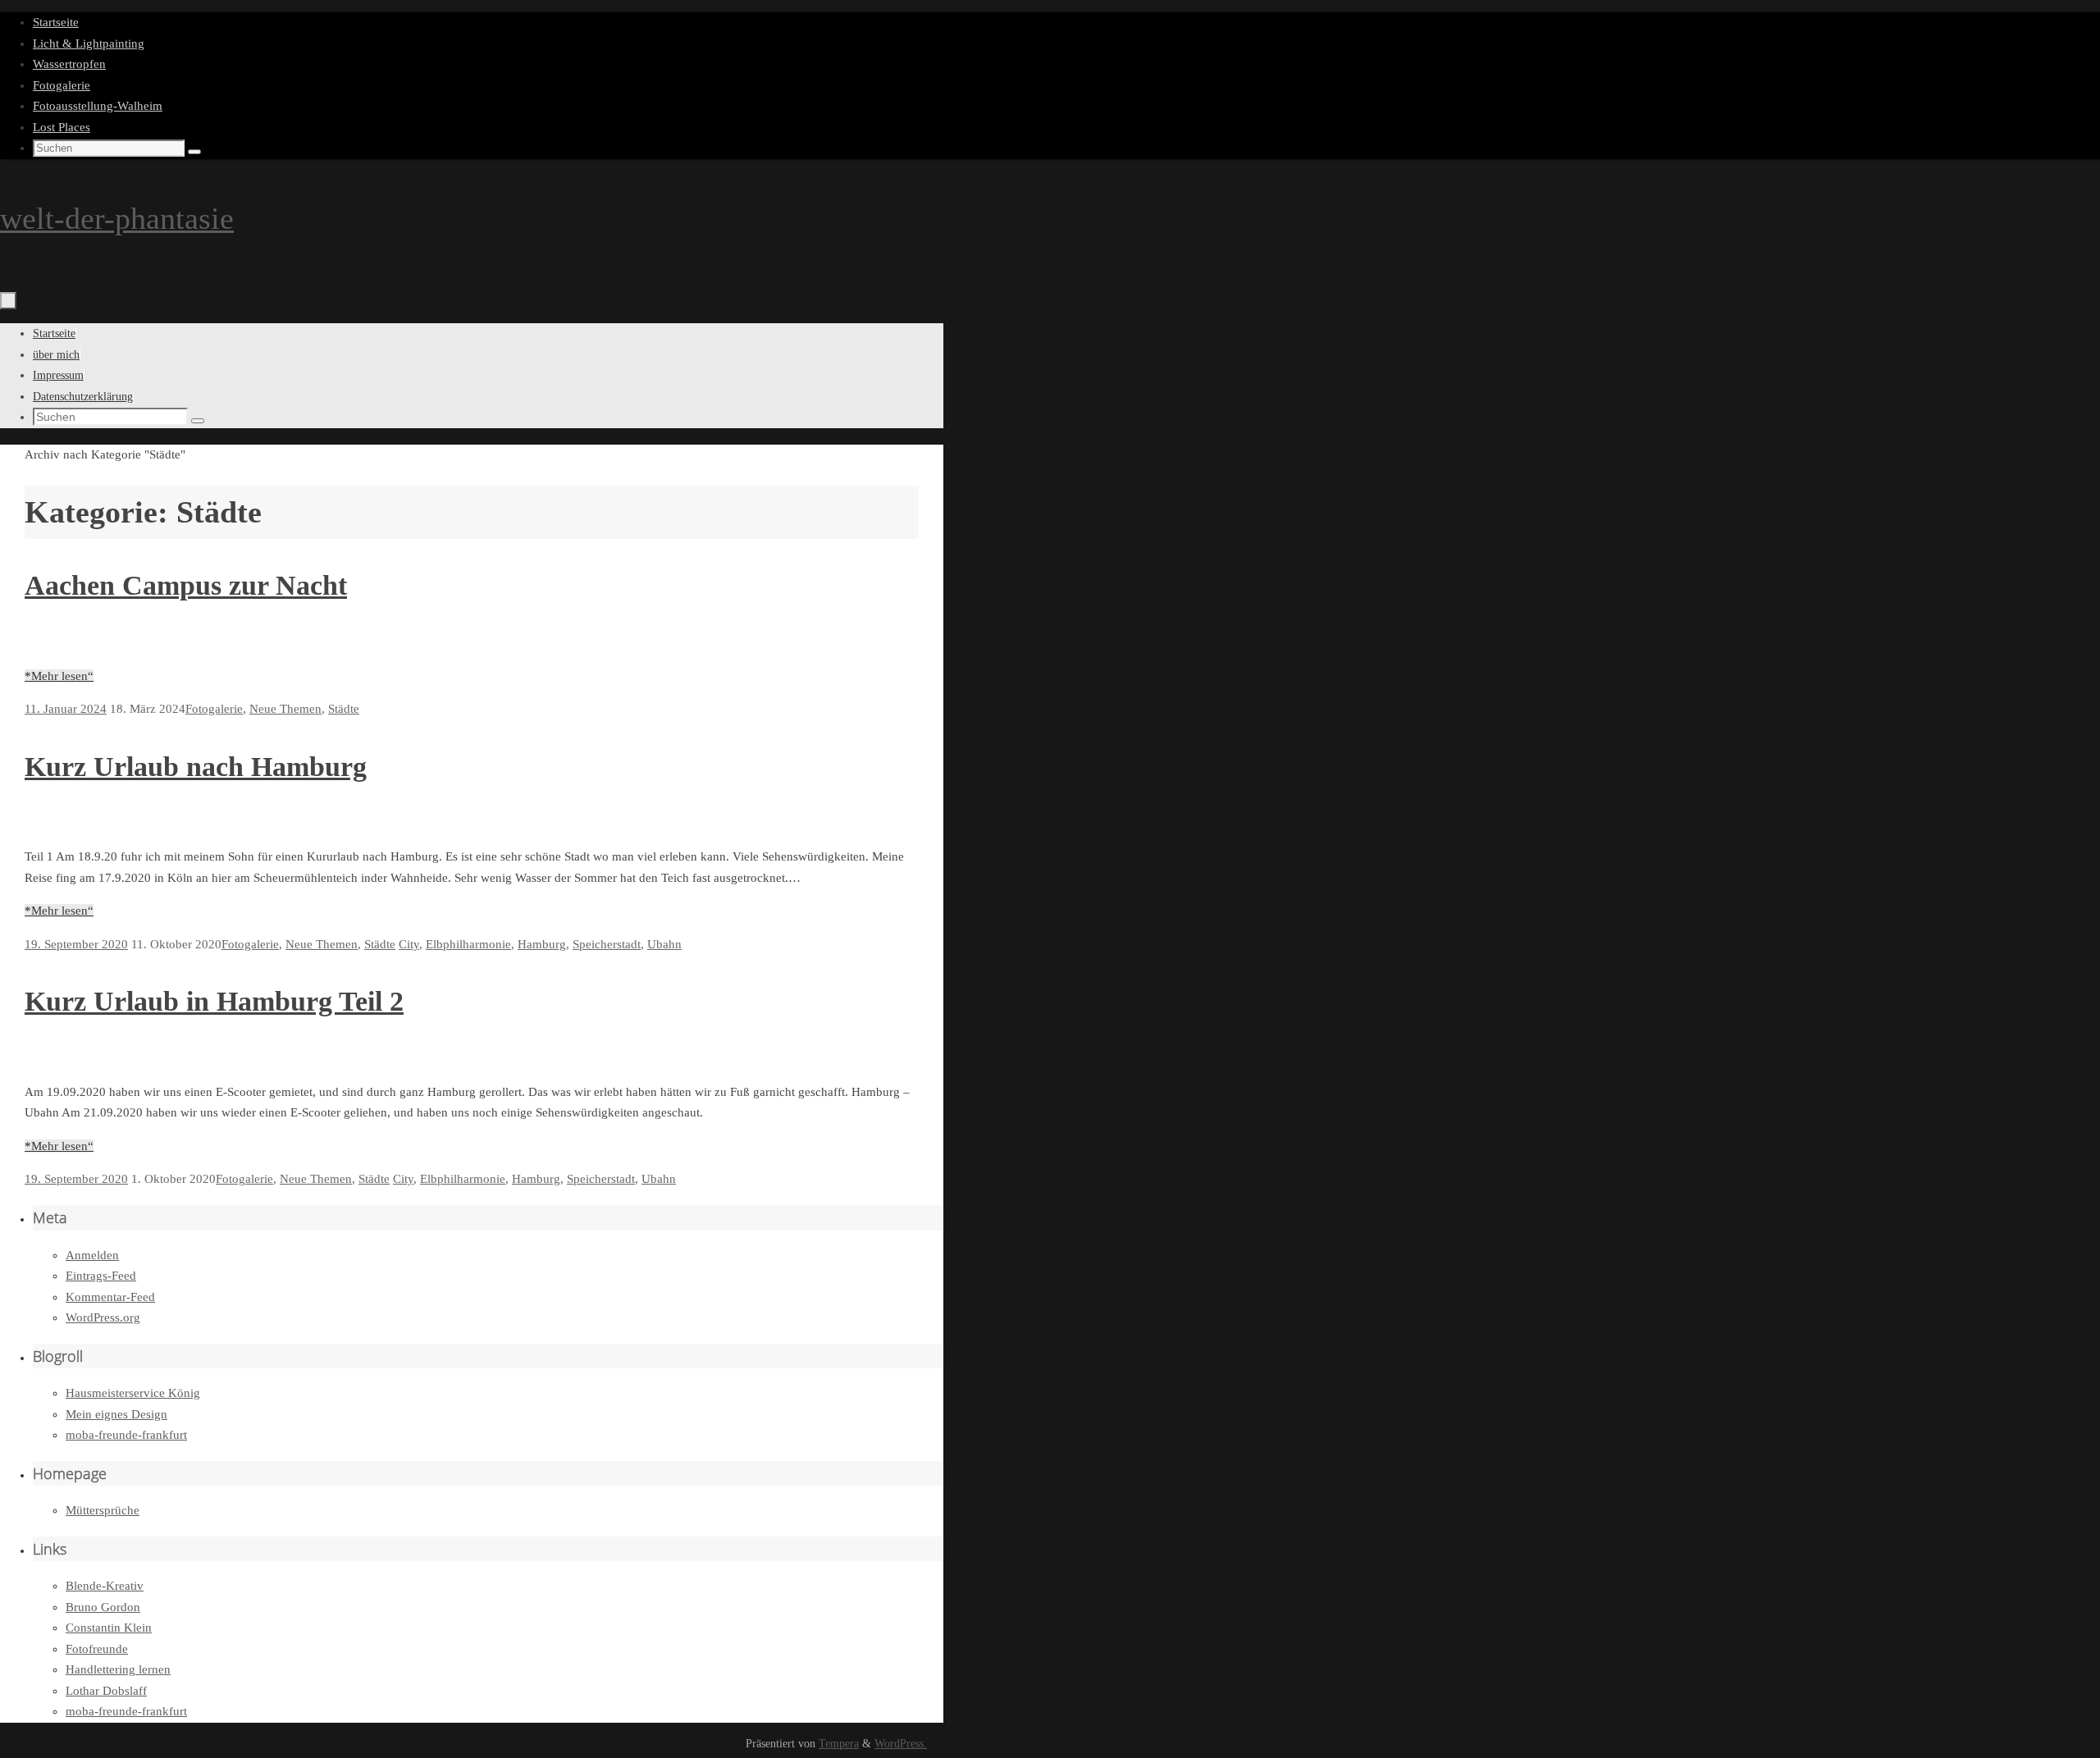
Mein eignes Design (116, 1414)
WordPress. (901, 1744)
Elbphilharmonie (468, 944)
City (409, 944)
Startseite (56, 22)
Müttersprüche (103, 1510)
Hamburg (542, 944)
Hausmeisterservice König (133, 1393)
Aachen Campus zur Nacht (186, 585)
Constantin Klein (109, 1628)
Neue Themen (285, 709)
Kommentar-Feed (110, 1297)
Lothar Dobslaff (106, 1691)
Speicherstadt (607, 944)
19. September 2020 (76, 944)
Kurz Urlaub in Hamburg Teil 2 (214, 1001)
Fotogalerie (62, 85)
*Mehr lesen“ (59, 676)
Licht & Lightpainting (89, 43)
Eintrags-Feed (101, 1276)
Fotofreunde (97, 1649)
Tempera (839, 1744)
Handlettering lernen (118, 1669)
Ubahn (664, 944)
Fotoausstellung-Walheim (98, 106)
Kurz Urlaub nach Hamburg (196, 767)
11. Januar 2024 (66, 709)
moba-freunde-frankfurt (126, 1435)
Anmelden (92, 1255)
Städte (344, 709)
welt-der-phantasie (117, 218)
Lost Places (62, 127)
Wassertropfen (69, 64)
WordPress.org (103, 1317)
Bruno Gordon (103, 1607)
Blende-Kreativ (105, 1586)
